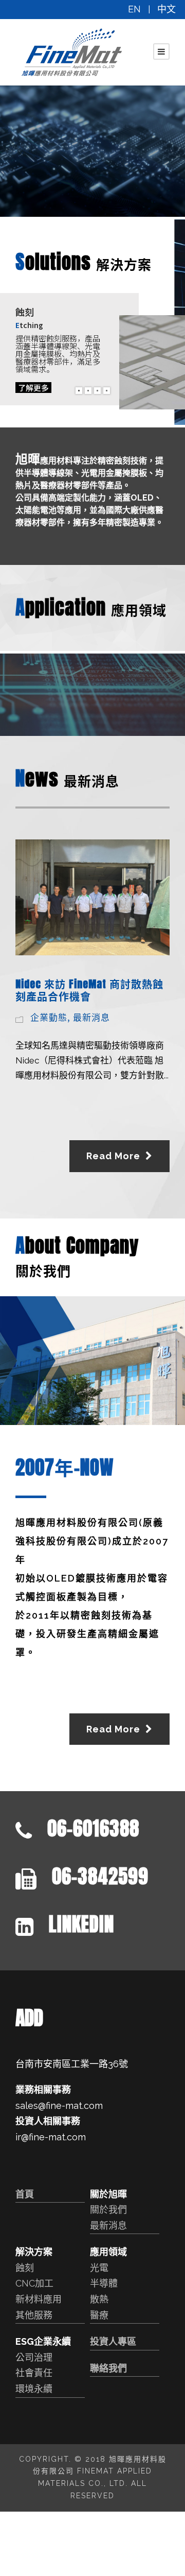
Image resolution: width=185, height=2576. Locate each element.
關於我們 (108, 2210)
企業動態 (49, 1017)
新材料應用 (39, 2299)
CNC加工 (34, 2283)
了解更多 (33, 388)
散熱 (99, 2299)
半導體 (104, 2283)
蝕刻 (25, 2268)
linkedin (81, 1924)
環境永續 (34, 2389)
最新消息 (91, 1017)
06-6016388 (93, 1828)
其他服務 (34, 2315)
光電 (99, 2268)
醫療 (99, 2315)
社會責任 (34, 2373)
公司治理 (34, 2357)
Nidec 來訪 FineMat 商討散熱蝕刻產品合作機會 (89, 990)
